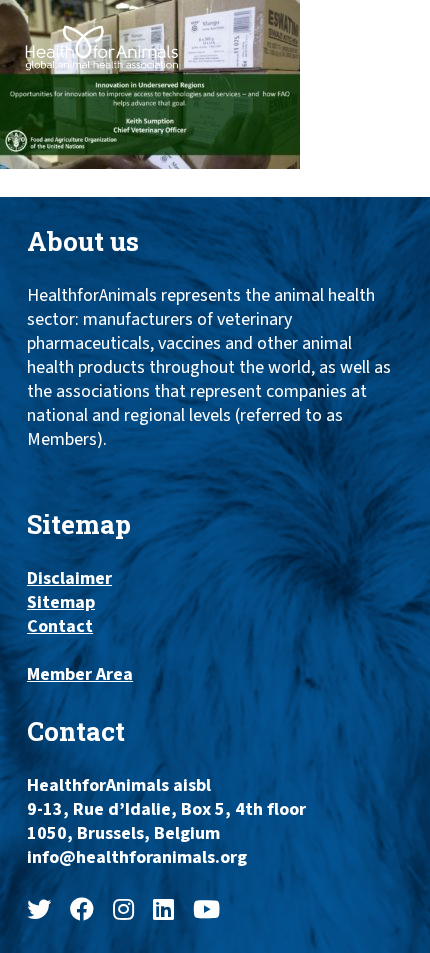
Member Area (80, 675)
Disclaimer (69, 579)
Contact (60, 627)
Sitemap (61, 603)
